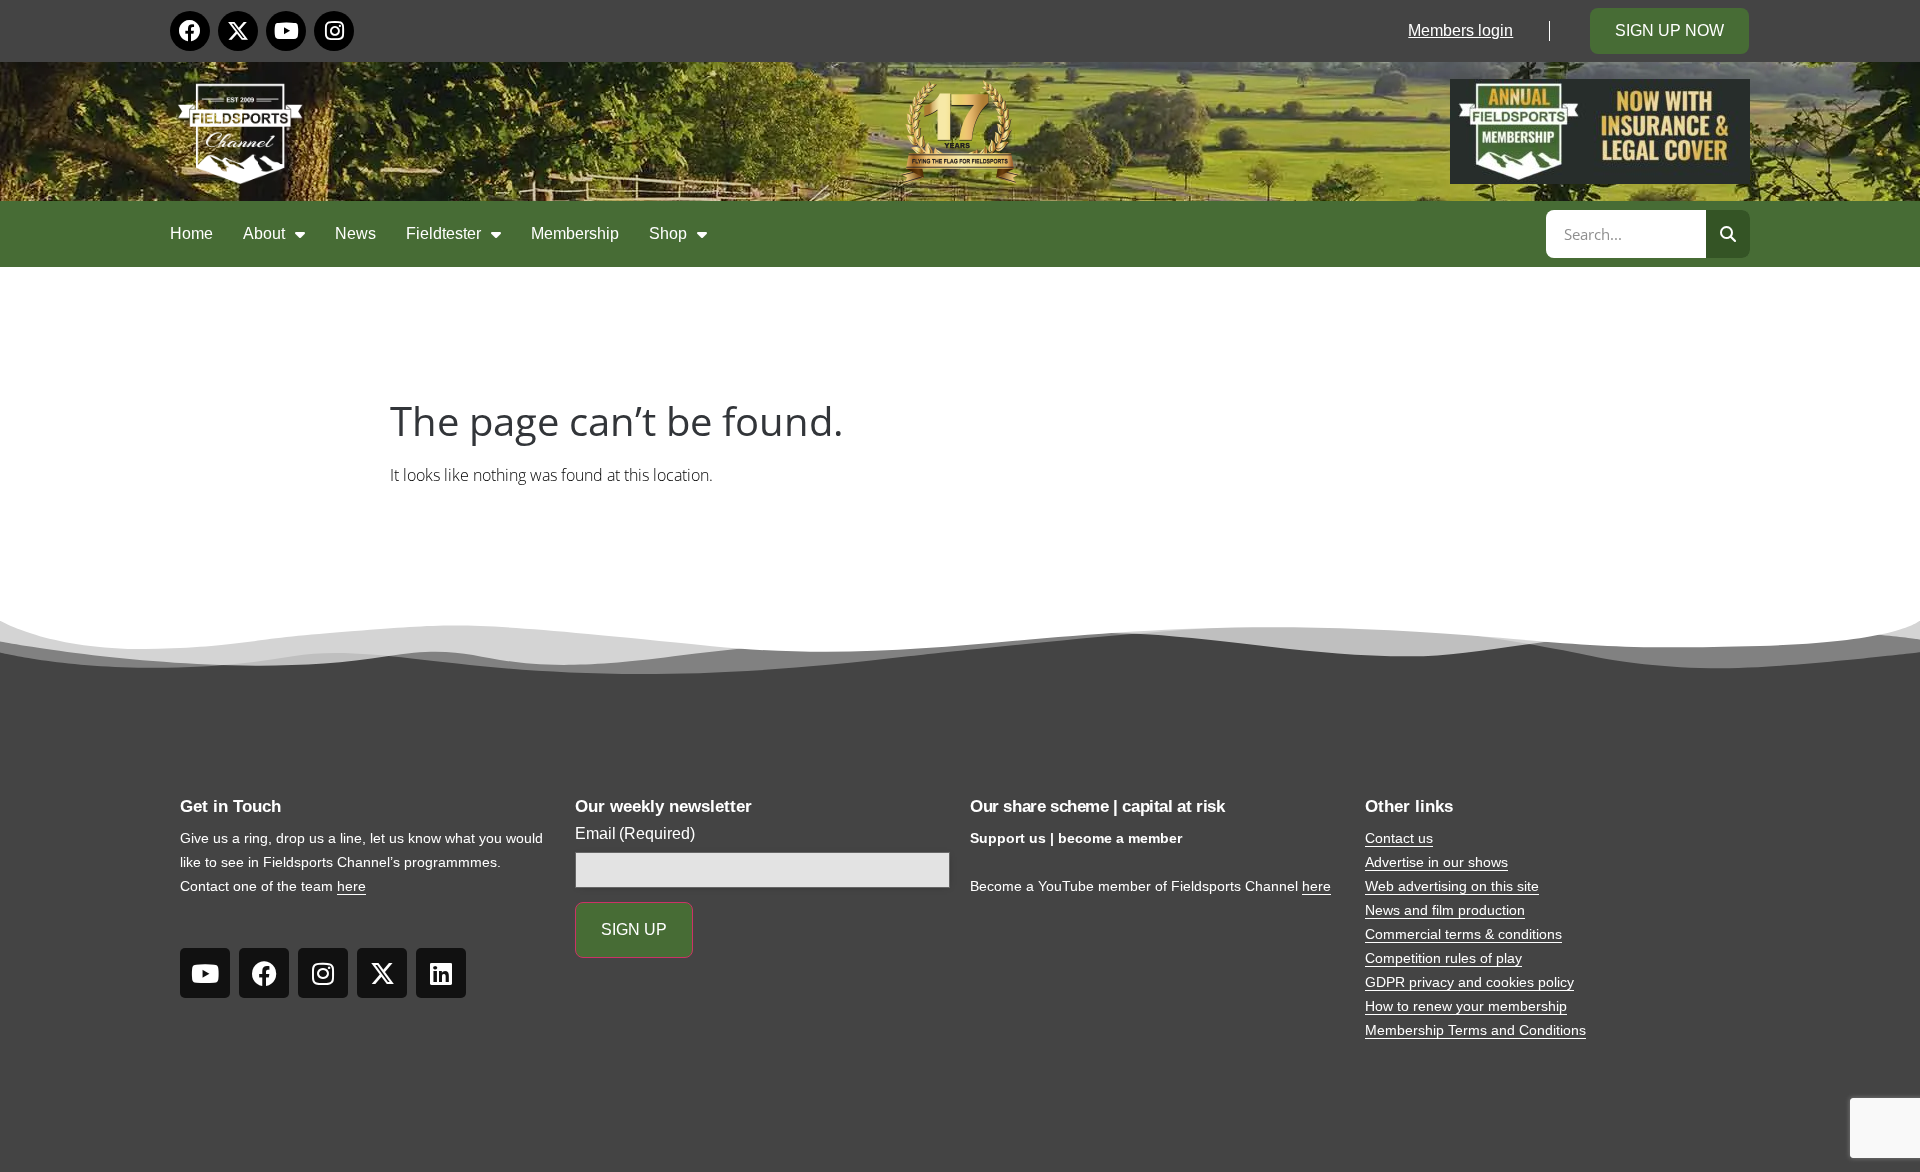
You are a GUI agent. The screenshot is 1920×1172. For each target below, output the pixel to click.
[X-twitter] (238, 31)
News (355, 233)
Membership (575, 233)
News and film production (1445, 910)
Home (191, 233)
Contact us (1399, 838)
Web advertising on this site (1452, 886)
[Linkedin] (441, 973)
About (264, 233)
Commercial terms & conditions (1463, 934)
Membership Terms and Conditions (1475, 1030)
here (351, 886)
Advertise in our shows (1436, 862)
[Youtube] (286, 31)
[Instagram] (334, 31)
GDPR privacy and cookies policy (1469, 982)
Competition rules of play (1443, 958)
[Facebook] (190, 31)
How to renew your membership (1466, 1006)
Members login (1460, 30)
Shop (668, 233)
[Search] (1728, 234)
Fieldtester (443, 233)
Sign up (634, 929)
